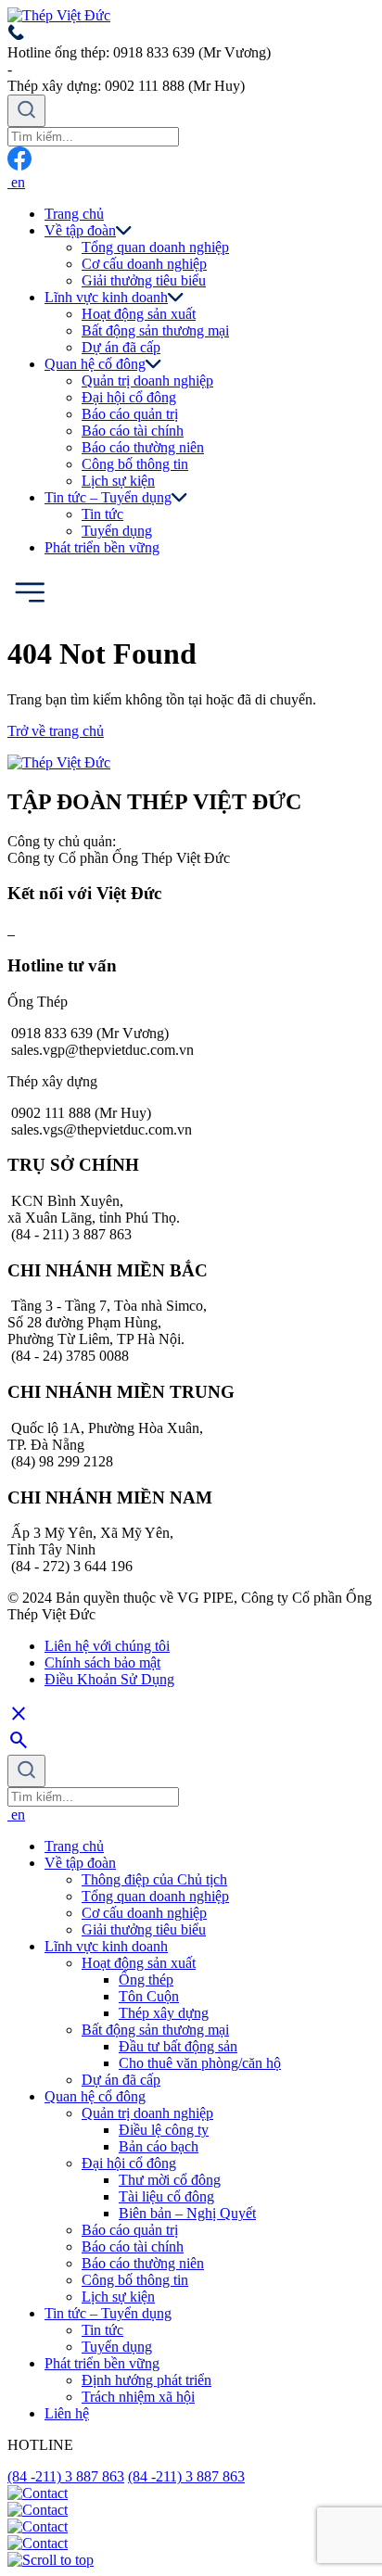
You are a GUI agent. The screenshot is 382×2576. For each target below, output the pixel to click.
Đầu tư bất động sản (178, 2046)
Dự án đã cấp (121, 347)
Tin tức (102, 2330)
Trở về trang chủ (56, 731)
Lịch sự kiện (118, 481)
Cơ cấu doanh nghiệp (144, 264)
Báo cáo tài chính (133, 431)
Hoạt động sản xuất (139, 314)
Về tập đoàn (80, 230)
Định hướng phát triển (146, 2380)
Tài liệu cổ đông (166, 2196)
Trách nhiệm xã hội (138, 2397)
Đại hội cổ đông (129, 397)
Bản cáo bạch (159, 2146)
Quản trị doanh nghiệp (147, 381)
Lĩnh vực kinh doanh (106, 1946)
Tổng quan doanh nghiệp (155, 247)
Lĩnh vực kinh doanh (106, 297)
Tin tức (102, 514)
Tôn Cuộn (149, 1996)
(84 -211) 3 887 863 (66, 2476)
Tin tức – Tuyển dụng (108, 497)
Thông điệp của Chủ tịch (154, 1879)
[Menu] (30, 609)
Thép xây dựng (164, 2013)
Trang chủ (74, 214)
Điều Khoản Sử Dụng (109, 1679)
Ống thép (146, 1980)
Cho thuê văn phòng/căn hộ (200, 2063)
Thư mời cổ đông (170, 2180)
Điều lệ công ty (164, 2130)
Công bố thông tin (135, 464)
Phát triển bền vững (102, 547)
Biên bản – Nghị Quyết (187, 2213)
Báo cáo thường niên (143, 447)
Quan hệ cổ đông (95, 364)
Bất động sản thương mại (155, 330)
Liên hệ (67, 2413)
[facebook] (19, 165)
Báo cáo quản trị (130, 414)
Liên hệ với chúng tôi (107, 1646)
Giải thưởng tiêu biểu (144, 280)
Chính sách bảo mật (102, 1662)
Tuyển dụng (117, 531)
